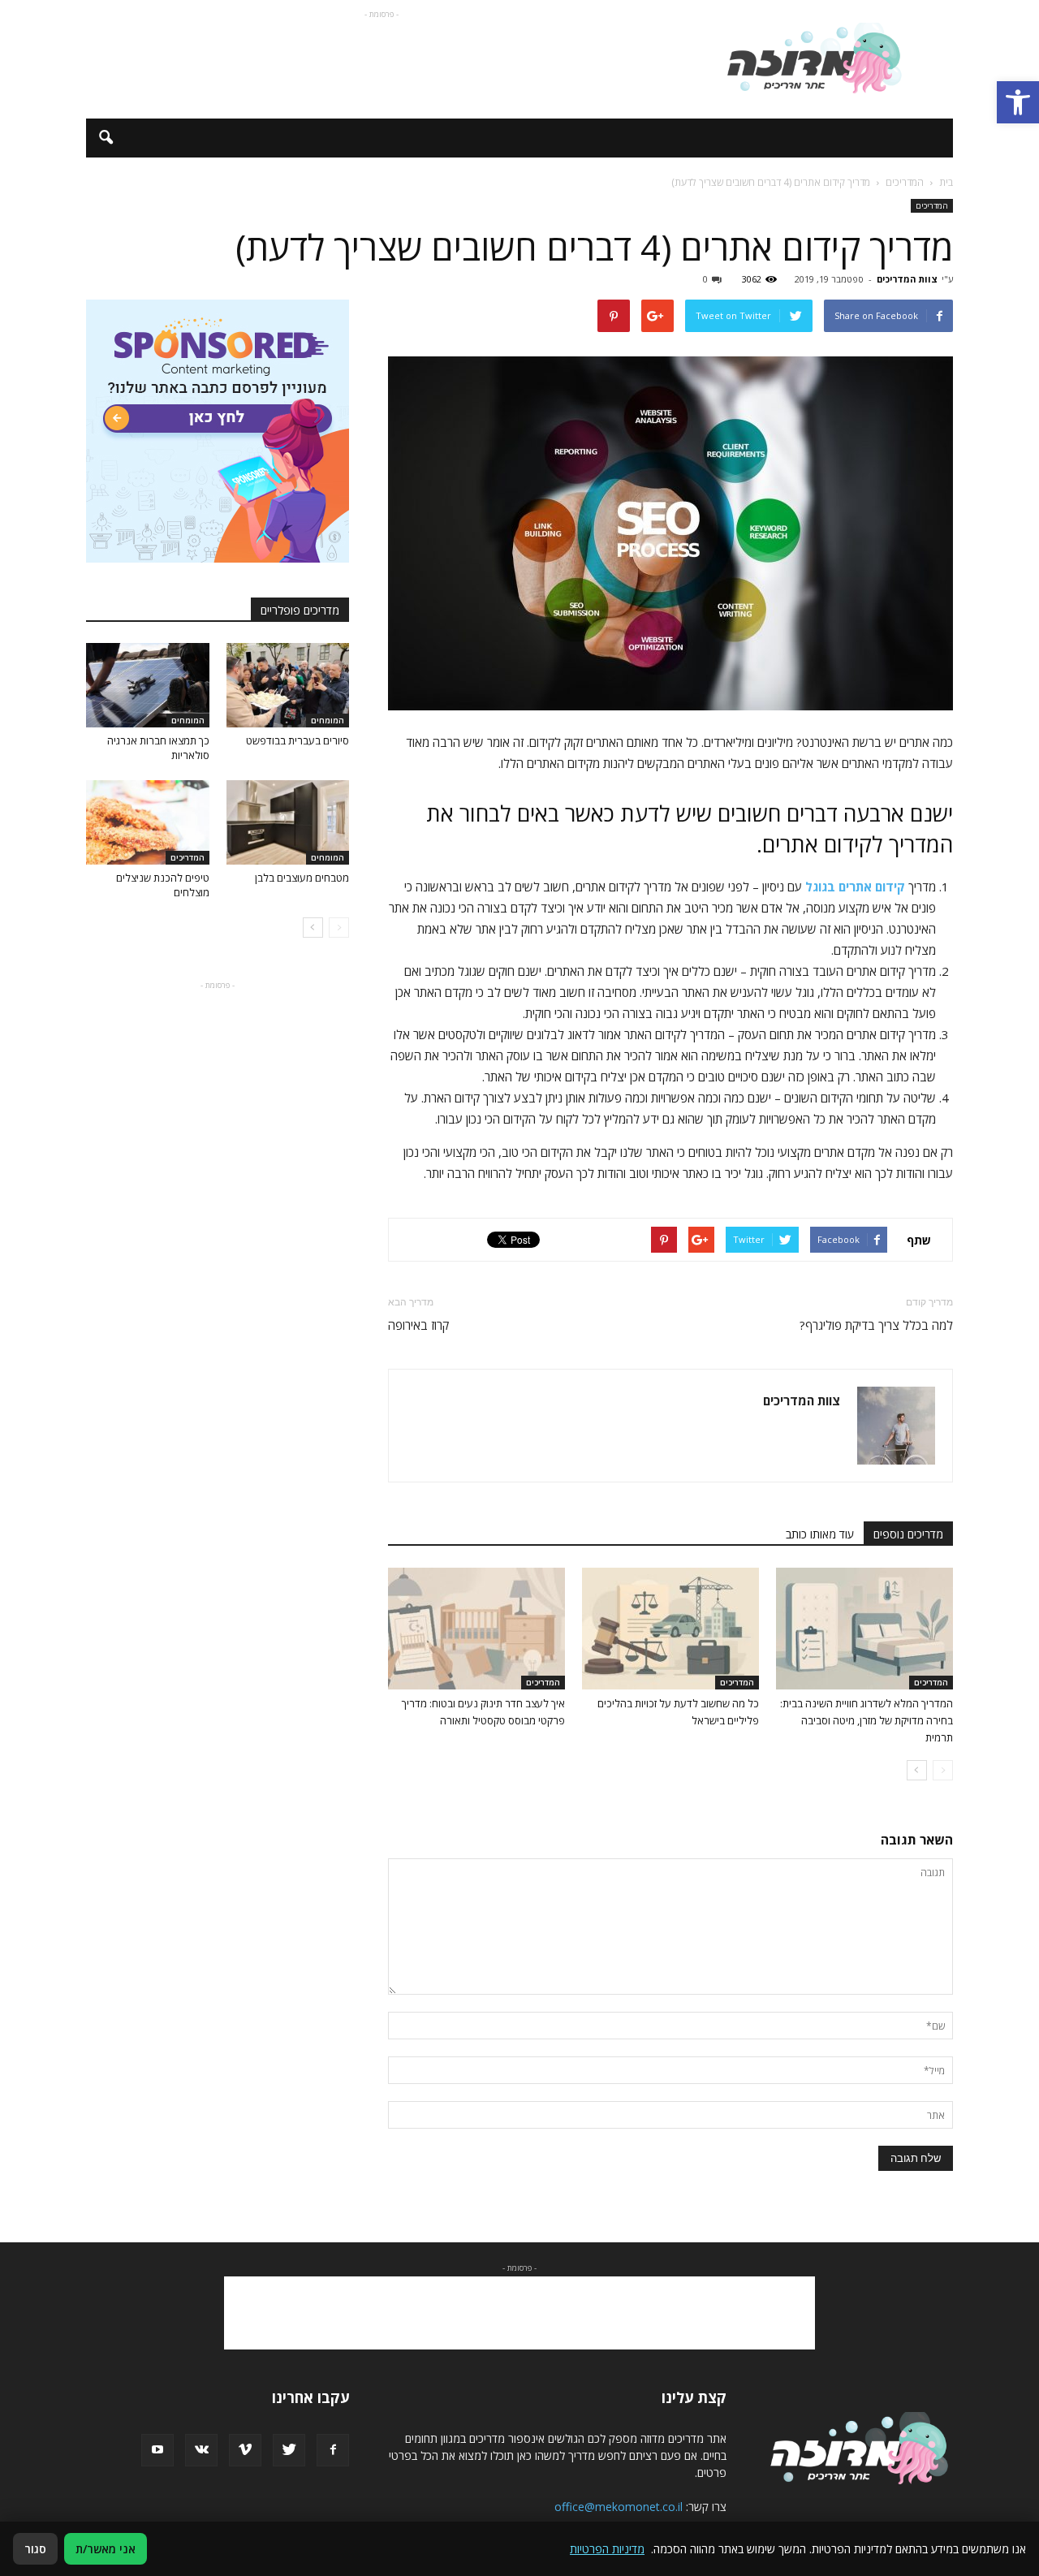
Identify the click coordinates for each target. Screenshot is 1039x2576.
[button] (1018, 102)
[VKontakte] (201, 2450)
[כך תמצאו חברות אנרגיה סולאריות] (148, 685)
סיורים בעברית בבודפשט (297, 740)
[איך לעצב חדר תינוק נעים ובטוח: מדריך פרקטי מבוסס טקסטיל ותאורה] (476, 1629)
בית (946, 182)
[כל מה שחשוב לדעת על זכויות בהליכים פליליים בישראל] (670, 1629)
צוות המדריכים (907, 279)
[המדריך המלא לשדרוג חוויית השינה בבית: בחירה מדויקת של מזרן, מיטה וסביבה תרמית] (864, 1629)
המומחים (328, 720)
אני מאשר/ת (106, 2549)
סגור (35, 2549)
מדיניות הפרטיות (607, 2549)
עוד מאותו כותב (820, 1534)
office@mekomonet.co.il (619, 2507)
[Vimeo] (245, 2450)
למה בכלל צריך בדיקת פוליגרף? (876, 1325)
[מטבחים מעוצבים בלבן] (288, 822)
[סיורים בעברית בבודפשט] (288, 685)
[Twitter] (289, 2450)
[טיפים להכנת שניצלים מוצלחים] (148, 822)
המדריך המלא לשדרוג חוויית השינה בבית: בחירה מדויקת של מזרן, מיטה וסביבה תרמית (867, 1720)
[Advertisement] (382, 59)
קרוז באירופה (418, 1325)
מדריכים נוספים (908, 1534)
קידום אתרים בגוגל (855, 887)
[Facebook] (333, 2450)
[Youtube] (157, 2450)
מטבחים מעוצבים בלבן (302, 878)
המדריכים (932, 205)
